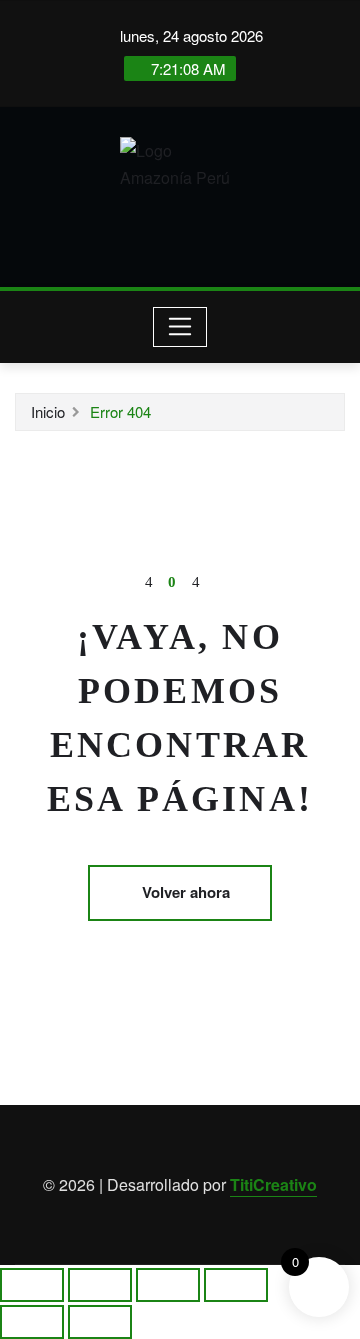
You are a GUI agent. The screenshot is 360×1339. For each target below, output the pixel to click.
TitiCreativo (273, 1184)
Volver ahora (186, 892)
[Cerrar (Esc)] (236, 1285)
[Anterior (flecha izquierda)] (32, 1322)
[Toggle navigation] (180, 327)
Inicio (48, 411)
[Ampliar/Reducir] (32, 1285)
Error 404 (120, 411)
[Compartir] (168, 1285)
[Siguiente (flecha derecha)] (100, 1322)
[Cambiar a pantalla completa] (100, 1285)
